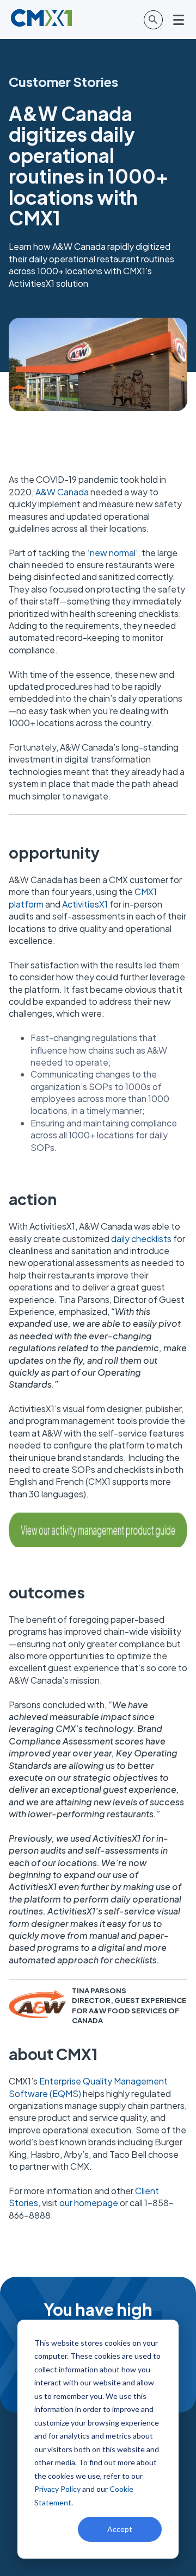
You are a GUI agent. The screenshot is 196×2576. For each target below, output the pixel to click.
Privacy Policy (57, 2489)
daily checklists (141, 1239)
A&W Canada (62, 492)
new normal (113, 553)
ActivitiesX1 (85, 904)
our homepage (89, 2203)
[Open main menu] (179, 20)
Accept (120, 2529)
